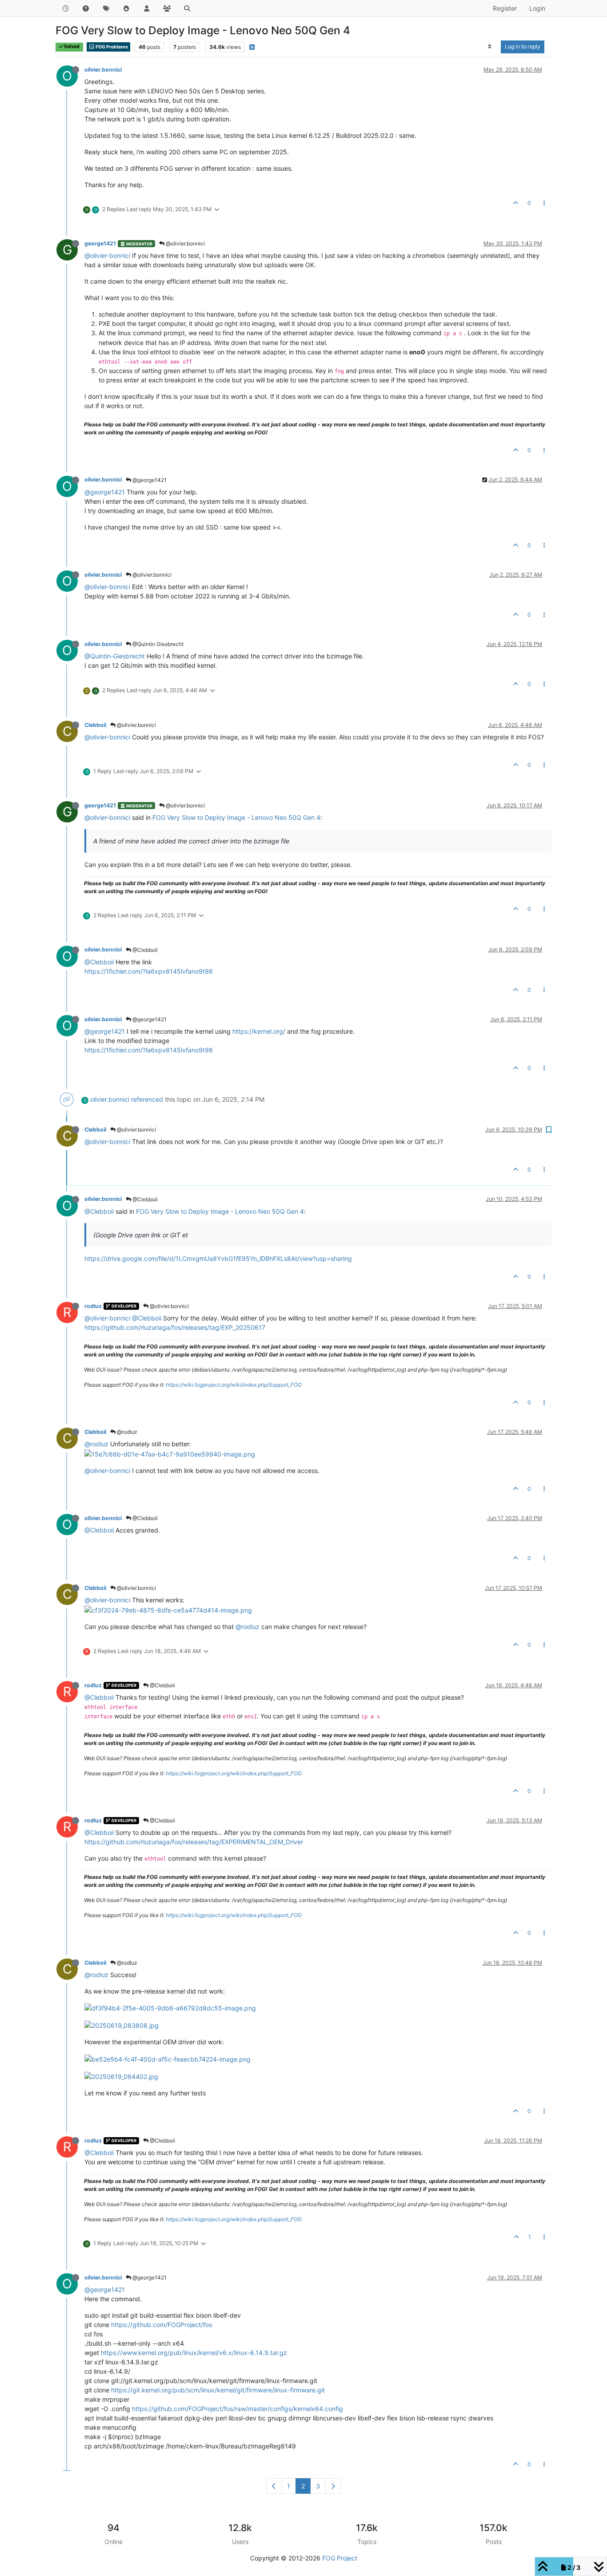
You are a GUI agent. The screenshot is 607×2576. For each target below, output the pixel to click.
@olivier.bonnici (185, 243)
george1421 (100, 243)
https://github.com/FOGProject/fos (162, 2325)
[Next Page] (333, 2486)
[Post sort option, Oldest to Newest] (490, 47)
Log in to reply (523, 46)
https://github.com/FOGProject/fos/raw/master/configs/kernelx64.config (238, 2409)
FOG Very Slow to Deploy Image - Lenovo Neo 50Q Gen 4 (236, 817)
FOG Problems (111, 47)
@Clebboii (144, 950)
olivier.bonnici (103, 70)
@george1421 (149, 480)
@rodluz (126, 1432)
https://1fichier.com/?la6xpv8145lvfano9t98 (149, 971)
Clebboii (95, 725)
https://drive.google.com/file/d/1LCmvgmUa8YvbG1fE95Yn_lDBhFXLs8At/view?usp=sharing (218, 1258)
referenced (147, 1099)
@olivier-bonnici (107, 255)
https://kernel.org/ (259, 1031)
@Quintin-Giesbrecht (115, 656)
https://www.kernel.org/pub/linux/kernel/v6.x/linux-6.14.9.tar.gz (194, 2353)
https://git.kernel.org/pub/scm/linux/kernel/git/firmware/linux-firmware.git (218, 2390)
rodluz (93, 1306)
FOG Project (340, 2558)
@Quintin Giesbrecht (157, 644)
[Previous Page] (274, 2486)
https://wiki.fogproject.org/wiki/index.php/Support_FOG (234, 1385)
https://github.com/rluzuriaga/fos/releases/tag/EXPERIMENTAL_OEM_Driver (194, 1842)
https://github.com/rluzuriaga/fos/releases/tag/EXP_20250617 (175, 1327)
